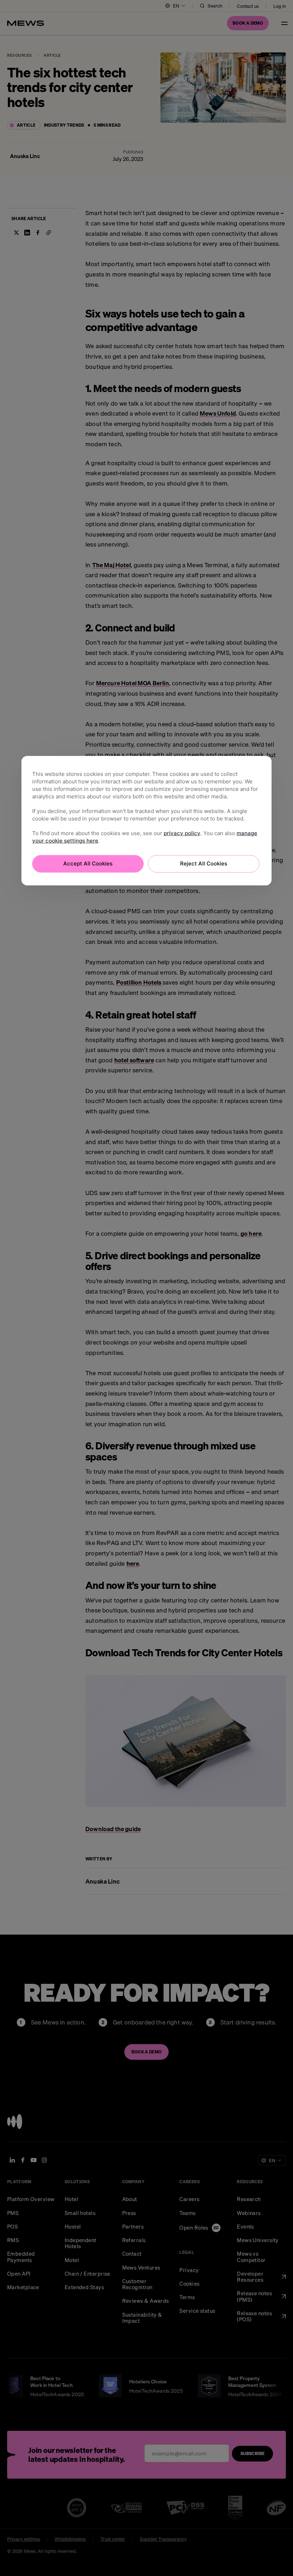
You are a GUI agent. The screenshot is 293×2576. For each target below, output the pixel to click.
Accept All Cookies (88, 863)
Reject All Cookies (204, 863)
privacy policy (182, 833)
